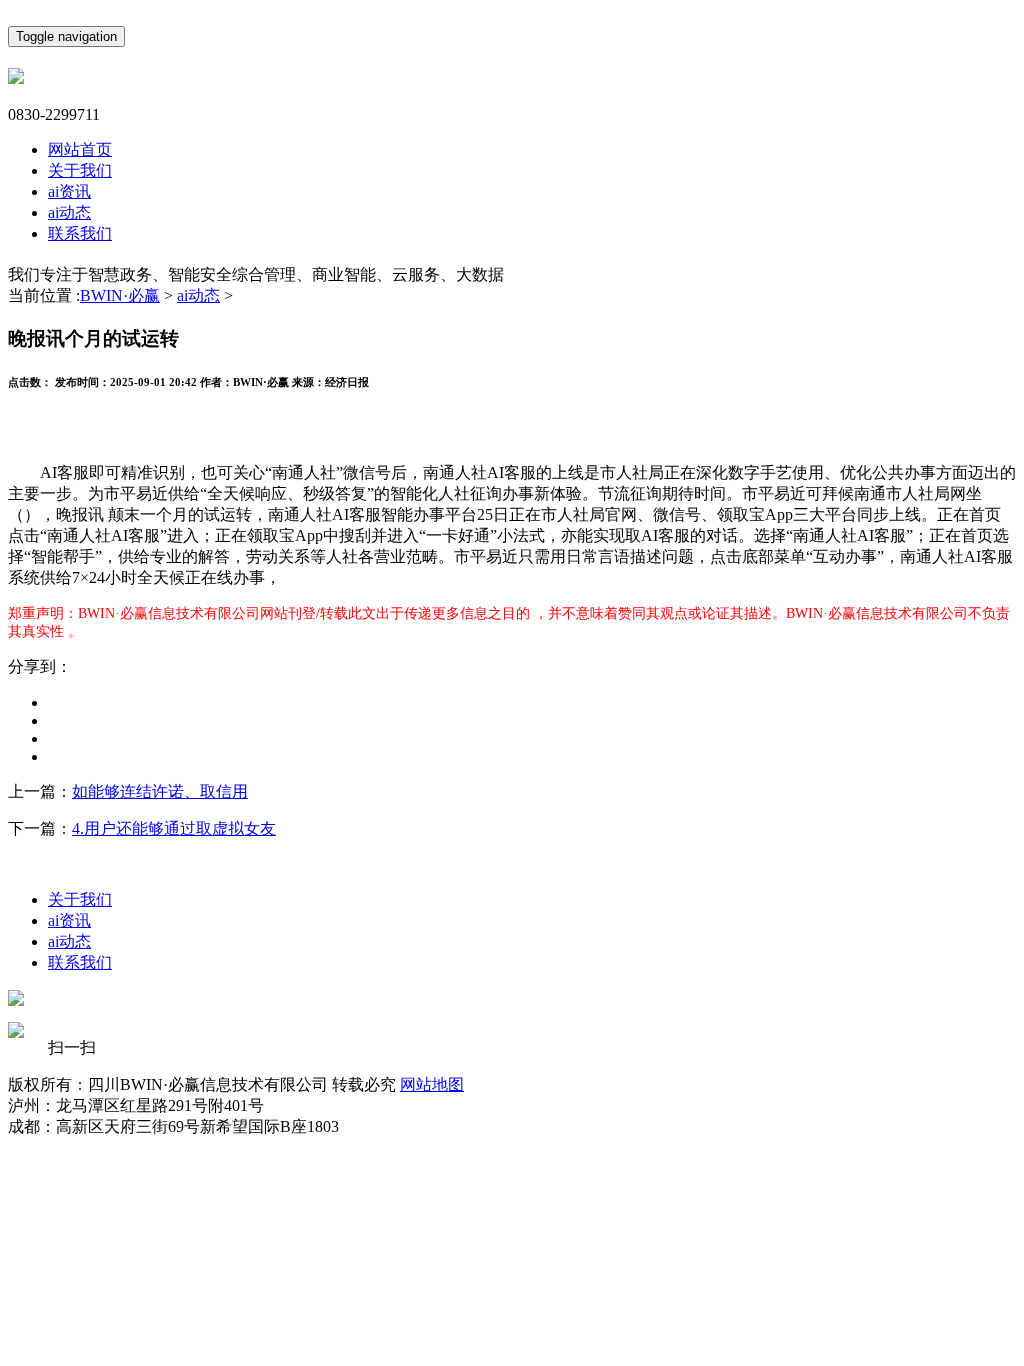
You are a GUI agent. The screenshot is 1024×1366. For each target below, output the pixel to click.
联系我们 (80, 233)
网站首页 (80, 149)
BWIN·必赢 (120, 295)
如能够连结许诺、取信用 (160, 791)
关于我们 (80, 170)
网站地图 (432, 1084)
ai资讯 (69, 191)
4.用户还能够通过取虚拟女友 (174, 828)
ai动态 (69, 212)
